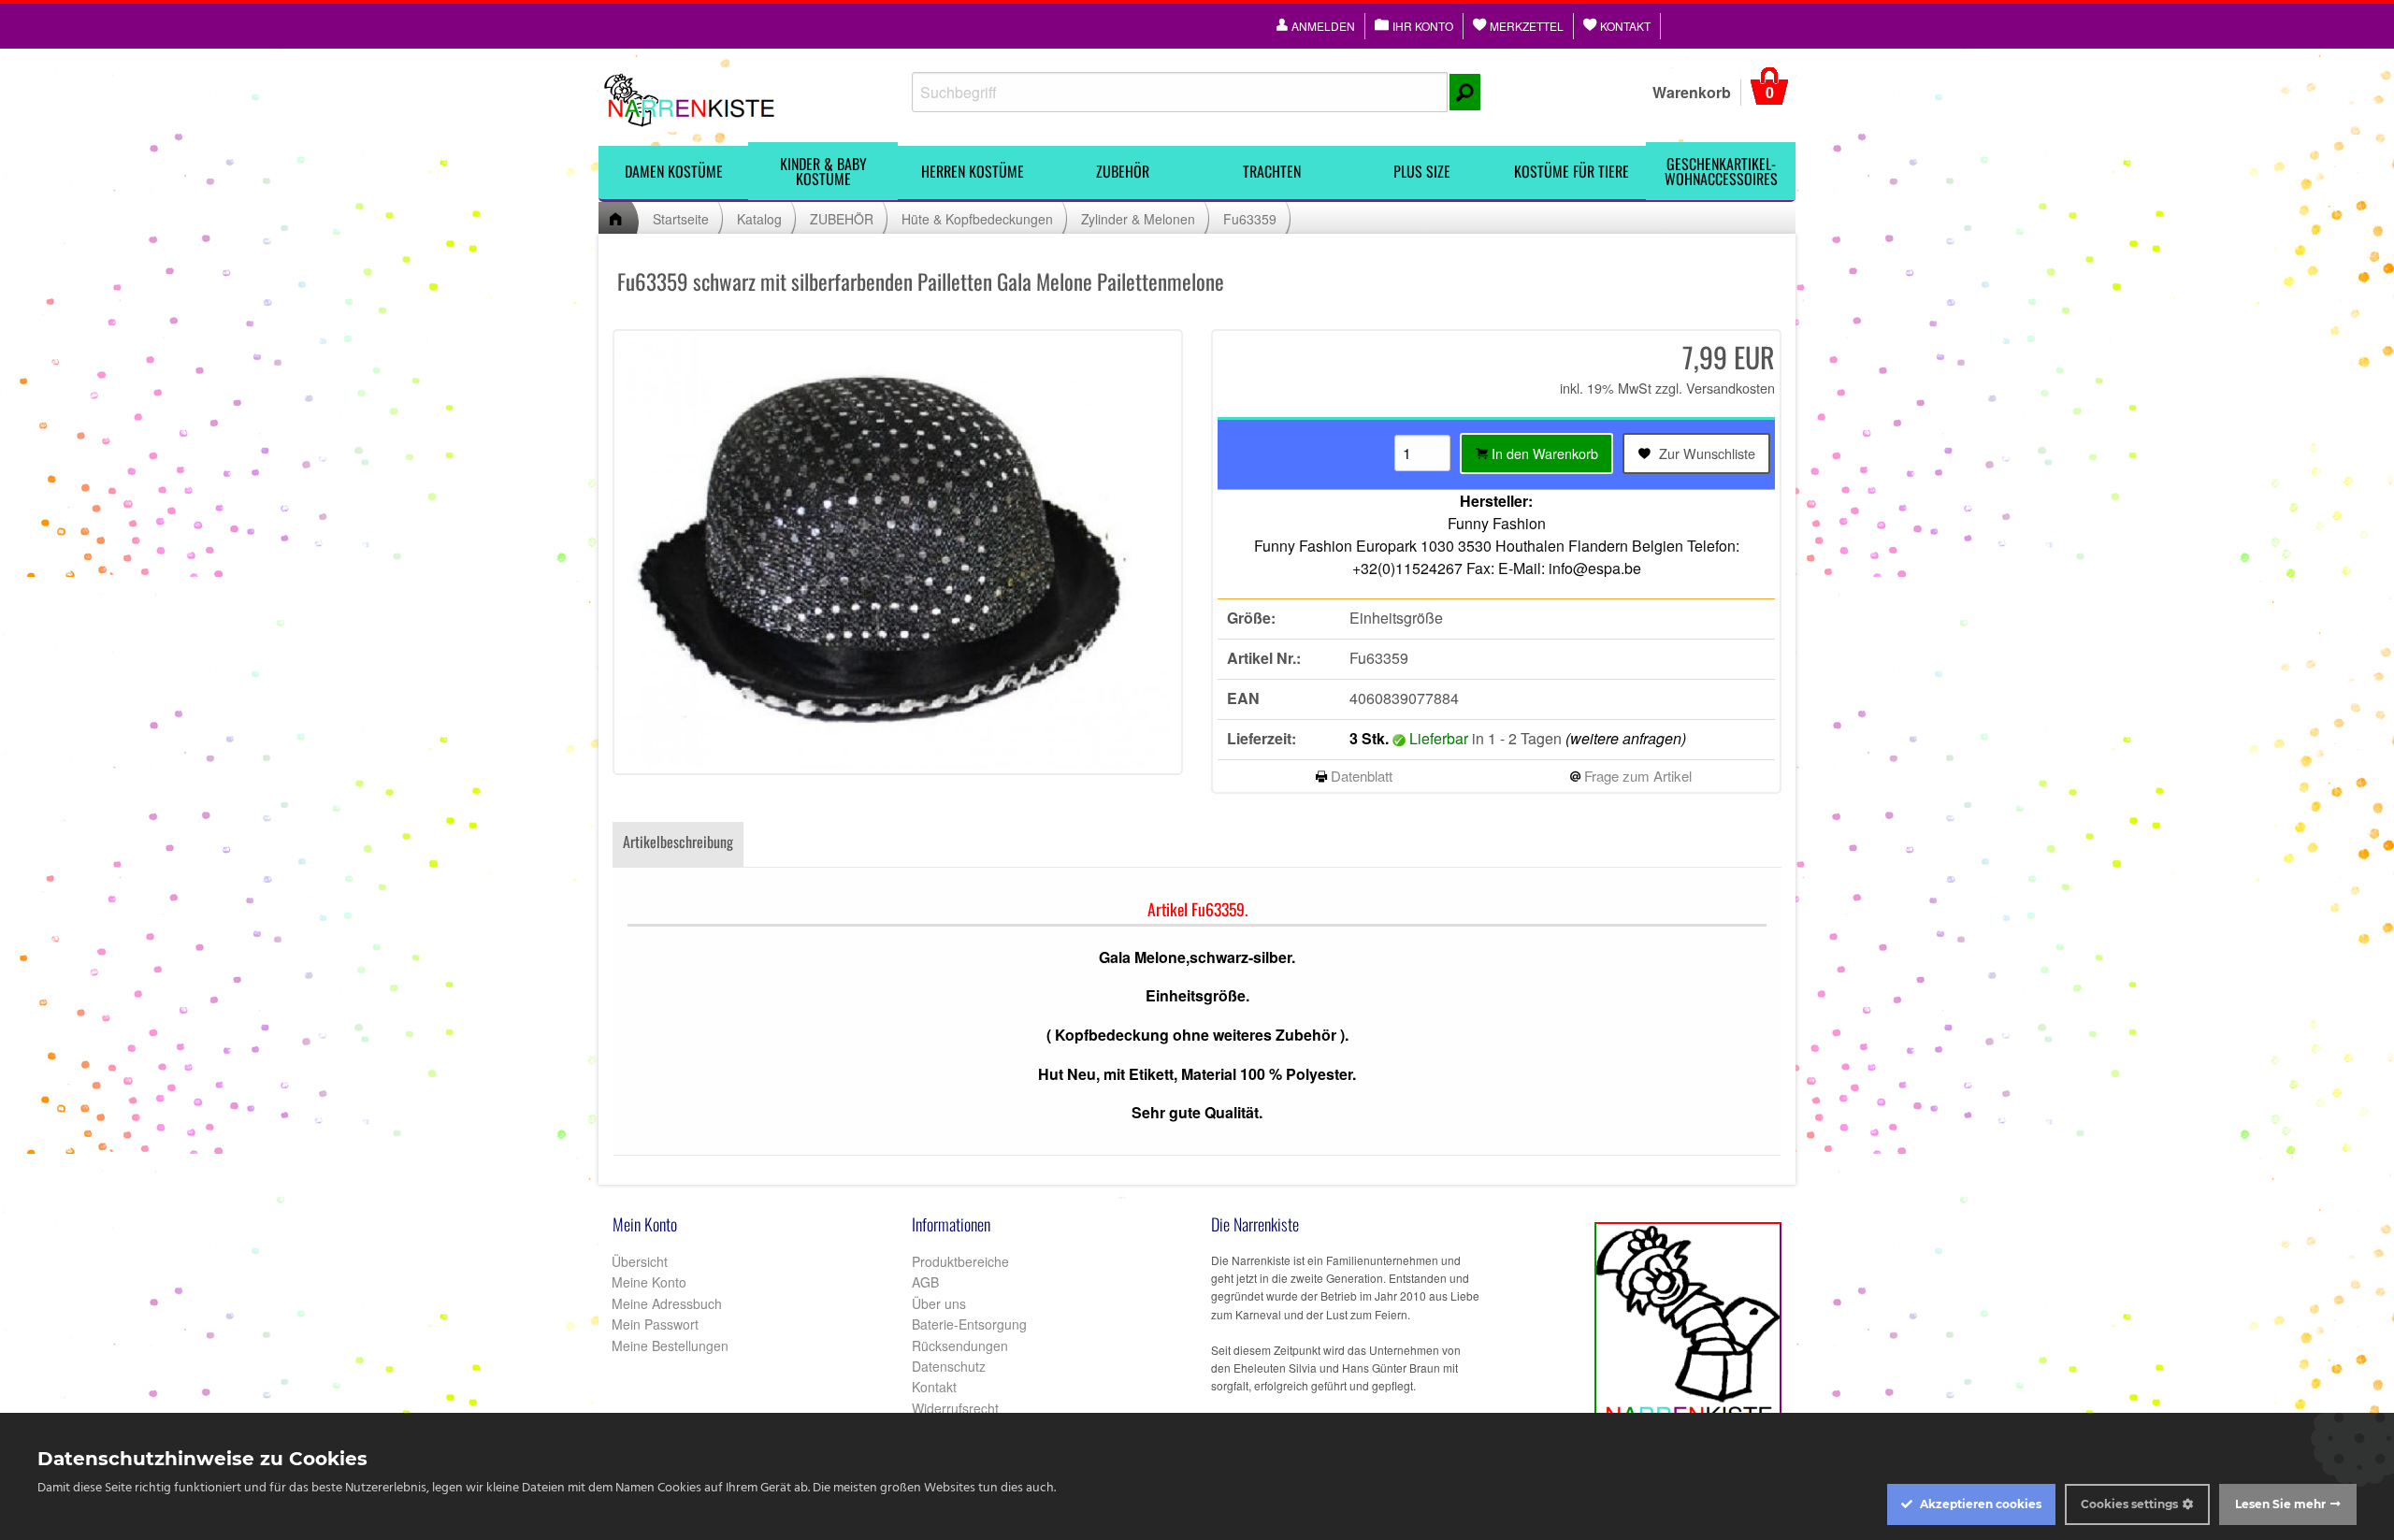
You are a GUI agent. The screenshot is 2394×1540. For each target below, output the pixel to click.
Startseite (681, 219)
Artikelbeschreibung (678, 842)
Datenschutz (949, 1366)
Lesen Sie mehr (2280, 1504)
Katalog (759, 219)
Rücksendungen (960, 1346)
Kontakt (934, 1387)
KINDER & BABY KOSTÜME (823, 171)
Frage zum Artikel (1636, 776)
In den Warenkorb (1543, 453)
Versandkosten (1731, 388)
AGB (925, 1282)
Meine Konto (647, 1282)
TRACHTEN (1272, 171)
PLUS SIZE (1422, 171)
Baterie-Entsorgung (969, 1324)
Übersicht (638, 1261)
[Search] (1465, 92)
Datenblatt (1360, 776)
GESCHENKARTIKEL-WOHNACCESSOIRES (1721, 171)
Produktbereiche (960, 1261)
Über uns (939, 1303)
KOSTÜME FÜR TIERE (1572, 171)
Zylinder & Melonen (1138, 219)
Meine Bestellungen (668, 1346)
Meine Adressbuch (665, 1303)
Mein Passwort (653, 1324)
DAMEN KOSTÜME (674, 171)
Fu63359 (1250, 219)
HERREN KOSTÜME (973, 171)
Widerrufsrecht (955, 1408)
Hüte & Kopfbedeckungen (977, 219)
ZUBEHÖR (1123, 171)
